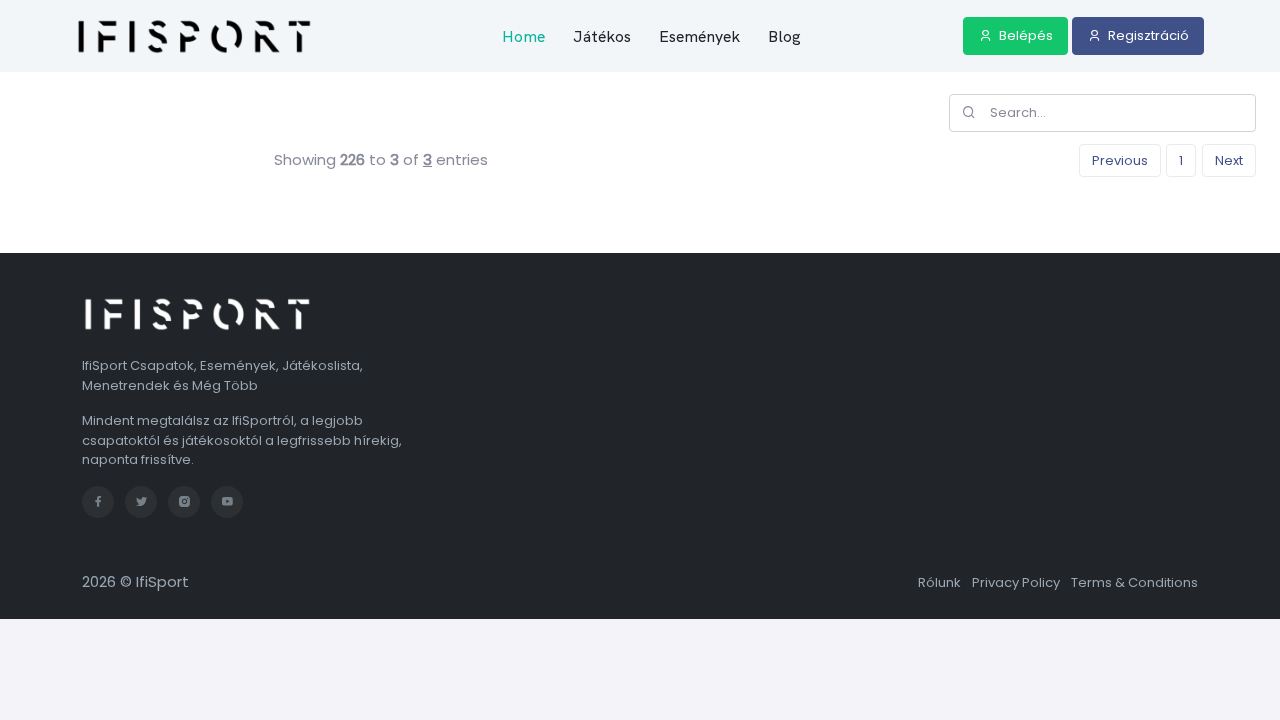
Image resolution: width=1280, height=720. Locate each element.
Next (1229, 160)
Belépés (1024, 35)
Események (699, 36)
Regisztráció (1147, 35)
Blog (784, 36)
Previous (1120, 160)
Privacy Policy (1016, 582)
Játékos (602, 36)
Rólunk (939, 582)
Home (523, 36)
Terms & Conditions (1134, 582)
